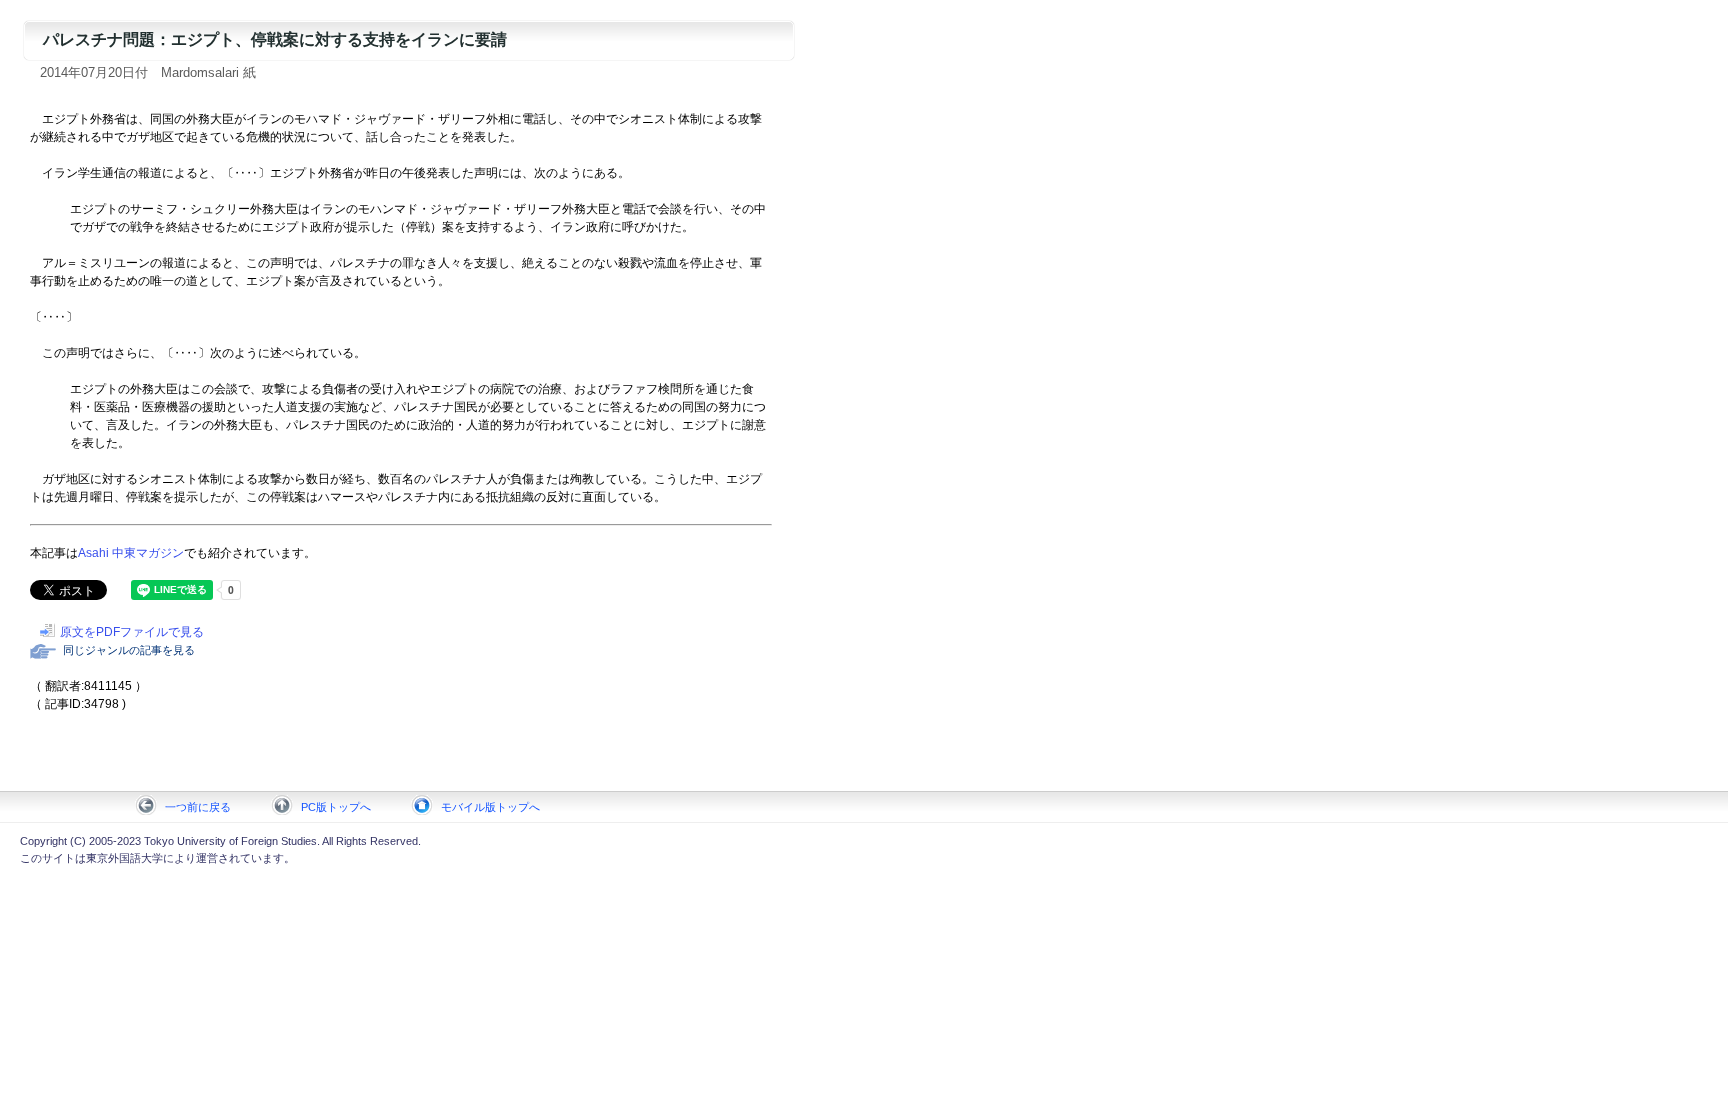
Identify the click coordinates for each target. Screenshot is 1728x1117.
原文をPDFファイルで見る (132, 632)
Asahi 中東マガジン (131, 553)
